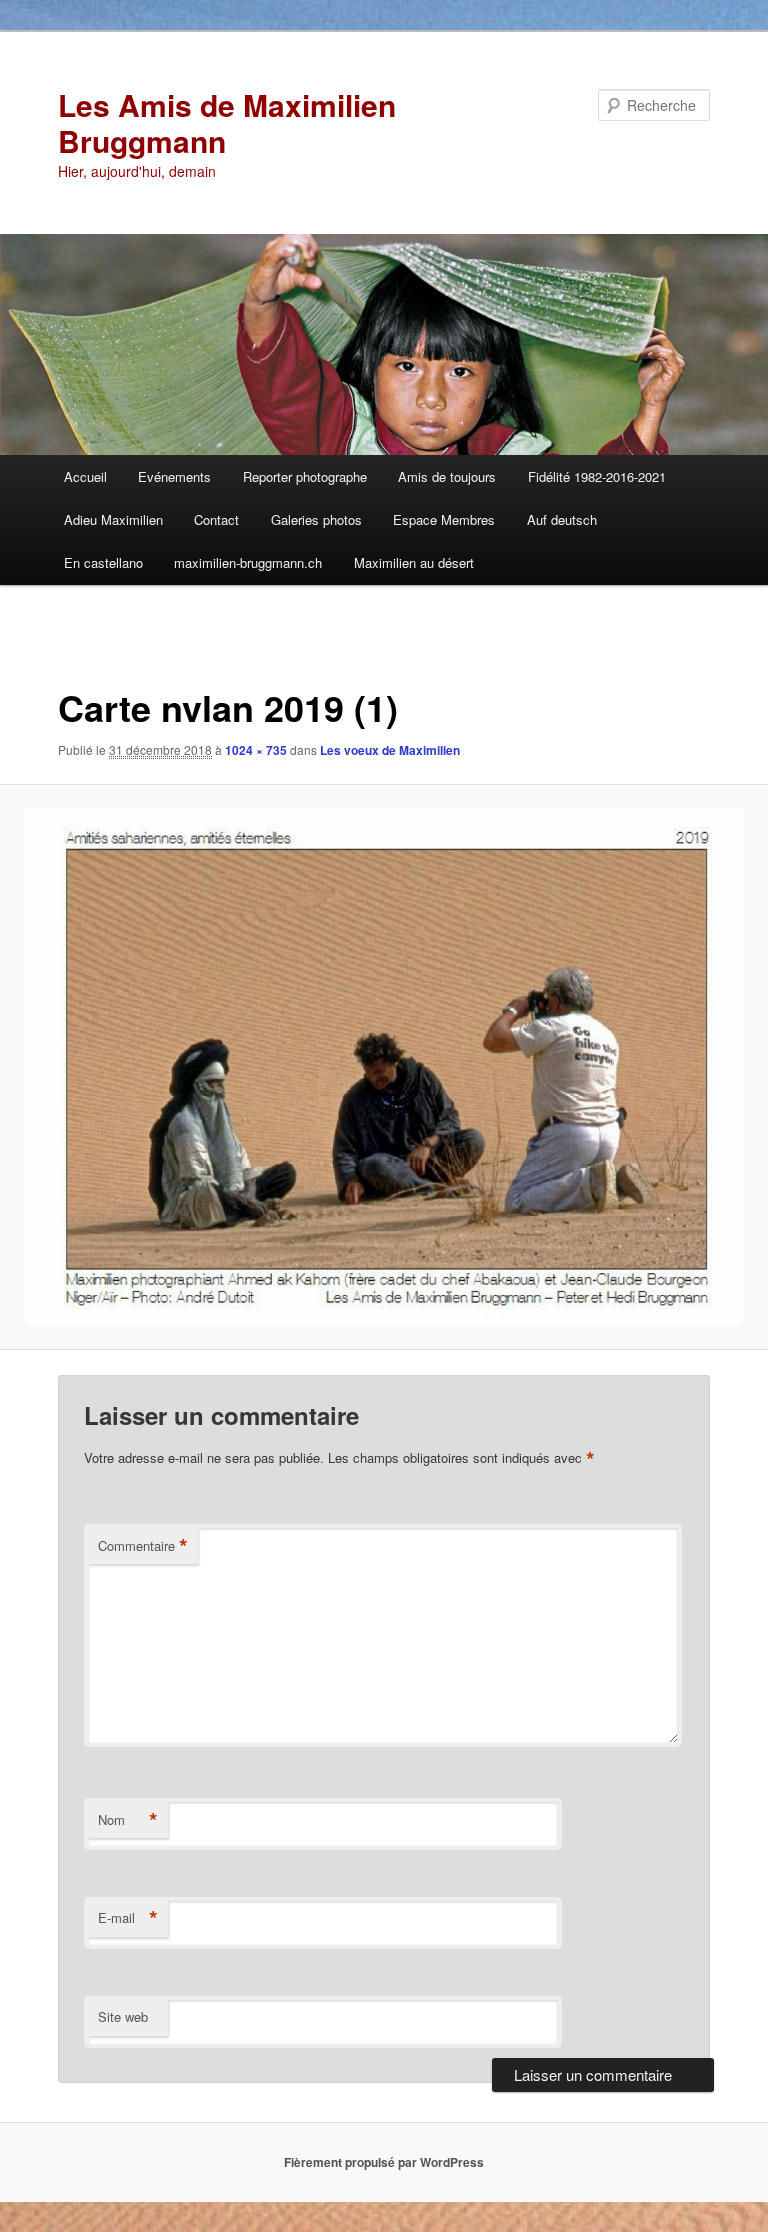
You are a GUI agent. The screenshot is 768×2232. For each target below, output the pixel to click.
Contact (216, 519)
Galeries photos (316, 519)
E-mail (128, 1918)
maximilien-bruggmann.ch (248, 562)
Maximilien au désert (414, 562)
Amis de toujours (447, 476)
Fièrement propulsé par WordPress (384, 2162)
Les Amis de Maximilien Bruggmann (227, 122)
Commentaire (143, 1546)
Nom (128, 1820)
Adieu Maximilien (113, 519)
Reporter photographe (305, 476)
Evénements (174, 476)
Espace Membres (444, 519)
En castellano (103, 562)
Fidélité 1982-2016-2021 (597, 476)
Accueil (85, 476)
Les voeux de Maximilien (390, 750)
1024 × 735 (256, 750)
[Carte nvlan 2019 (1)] (384, 1067)
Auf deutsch (562, 519)
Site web (123, 2016)
